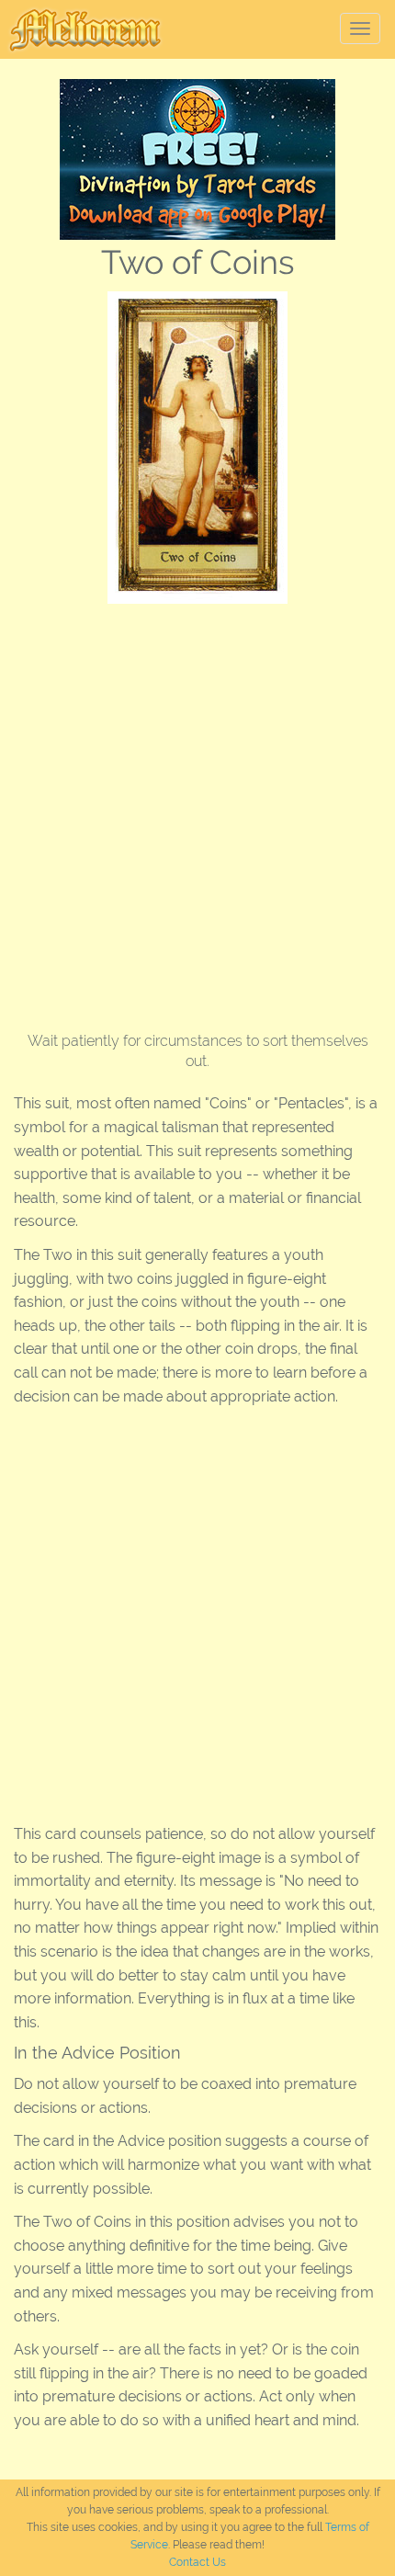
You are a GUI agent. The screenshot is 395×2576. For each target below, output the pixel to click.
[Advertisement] (197, 811)
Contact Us (197, 2562)
